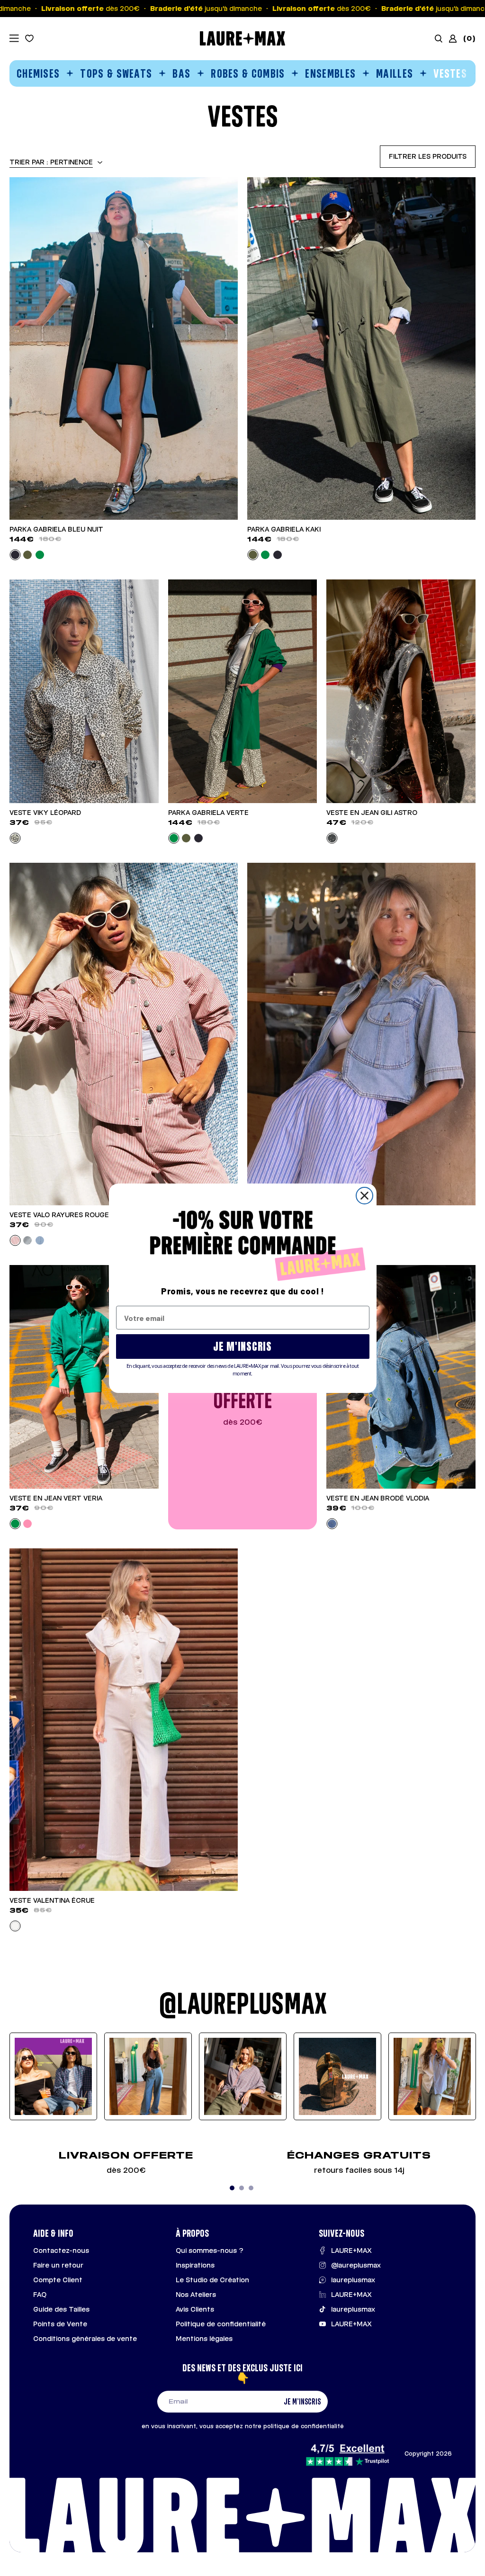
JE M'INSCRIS (242, 1346)
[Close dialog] (364, 1196)
